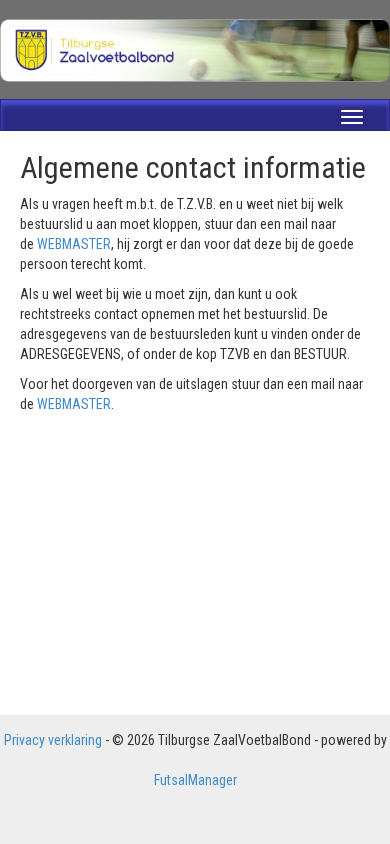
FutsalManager (195, 780)
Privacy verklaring (53, 740)
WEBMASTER (74, 244)
